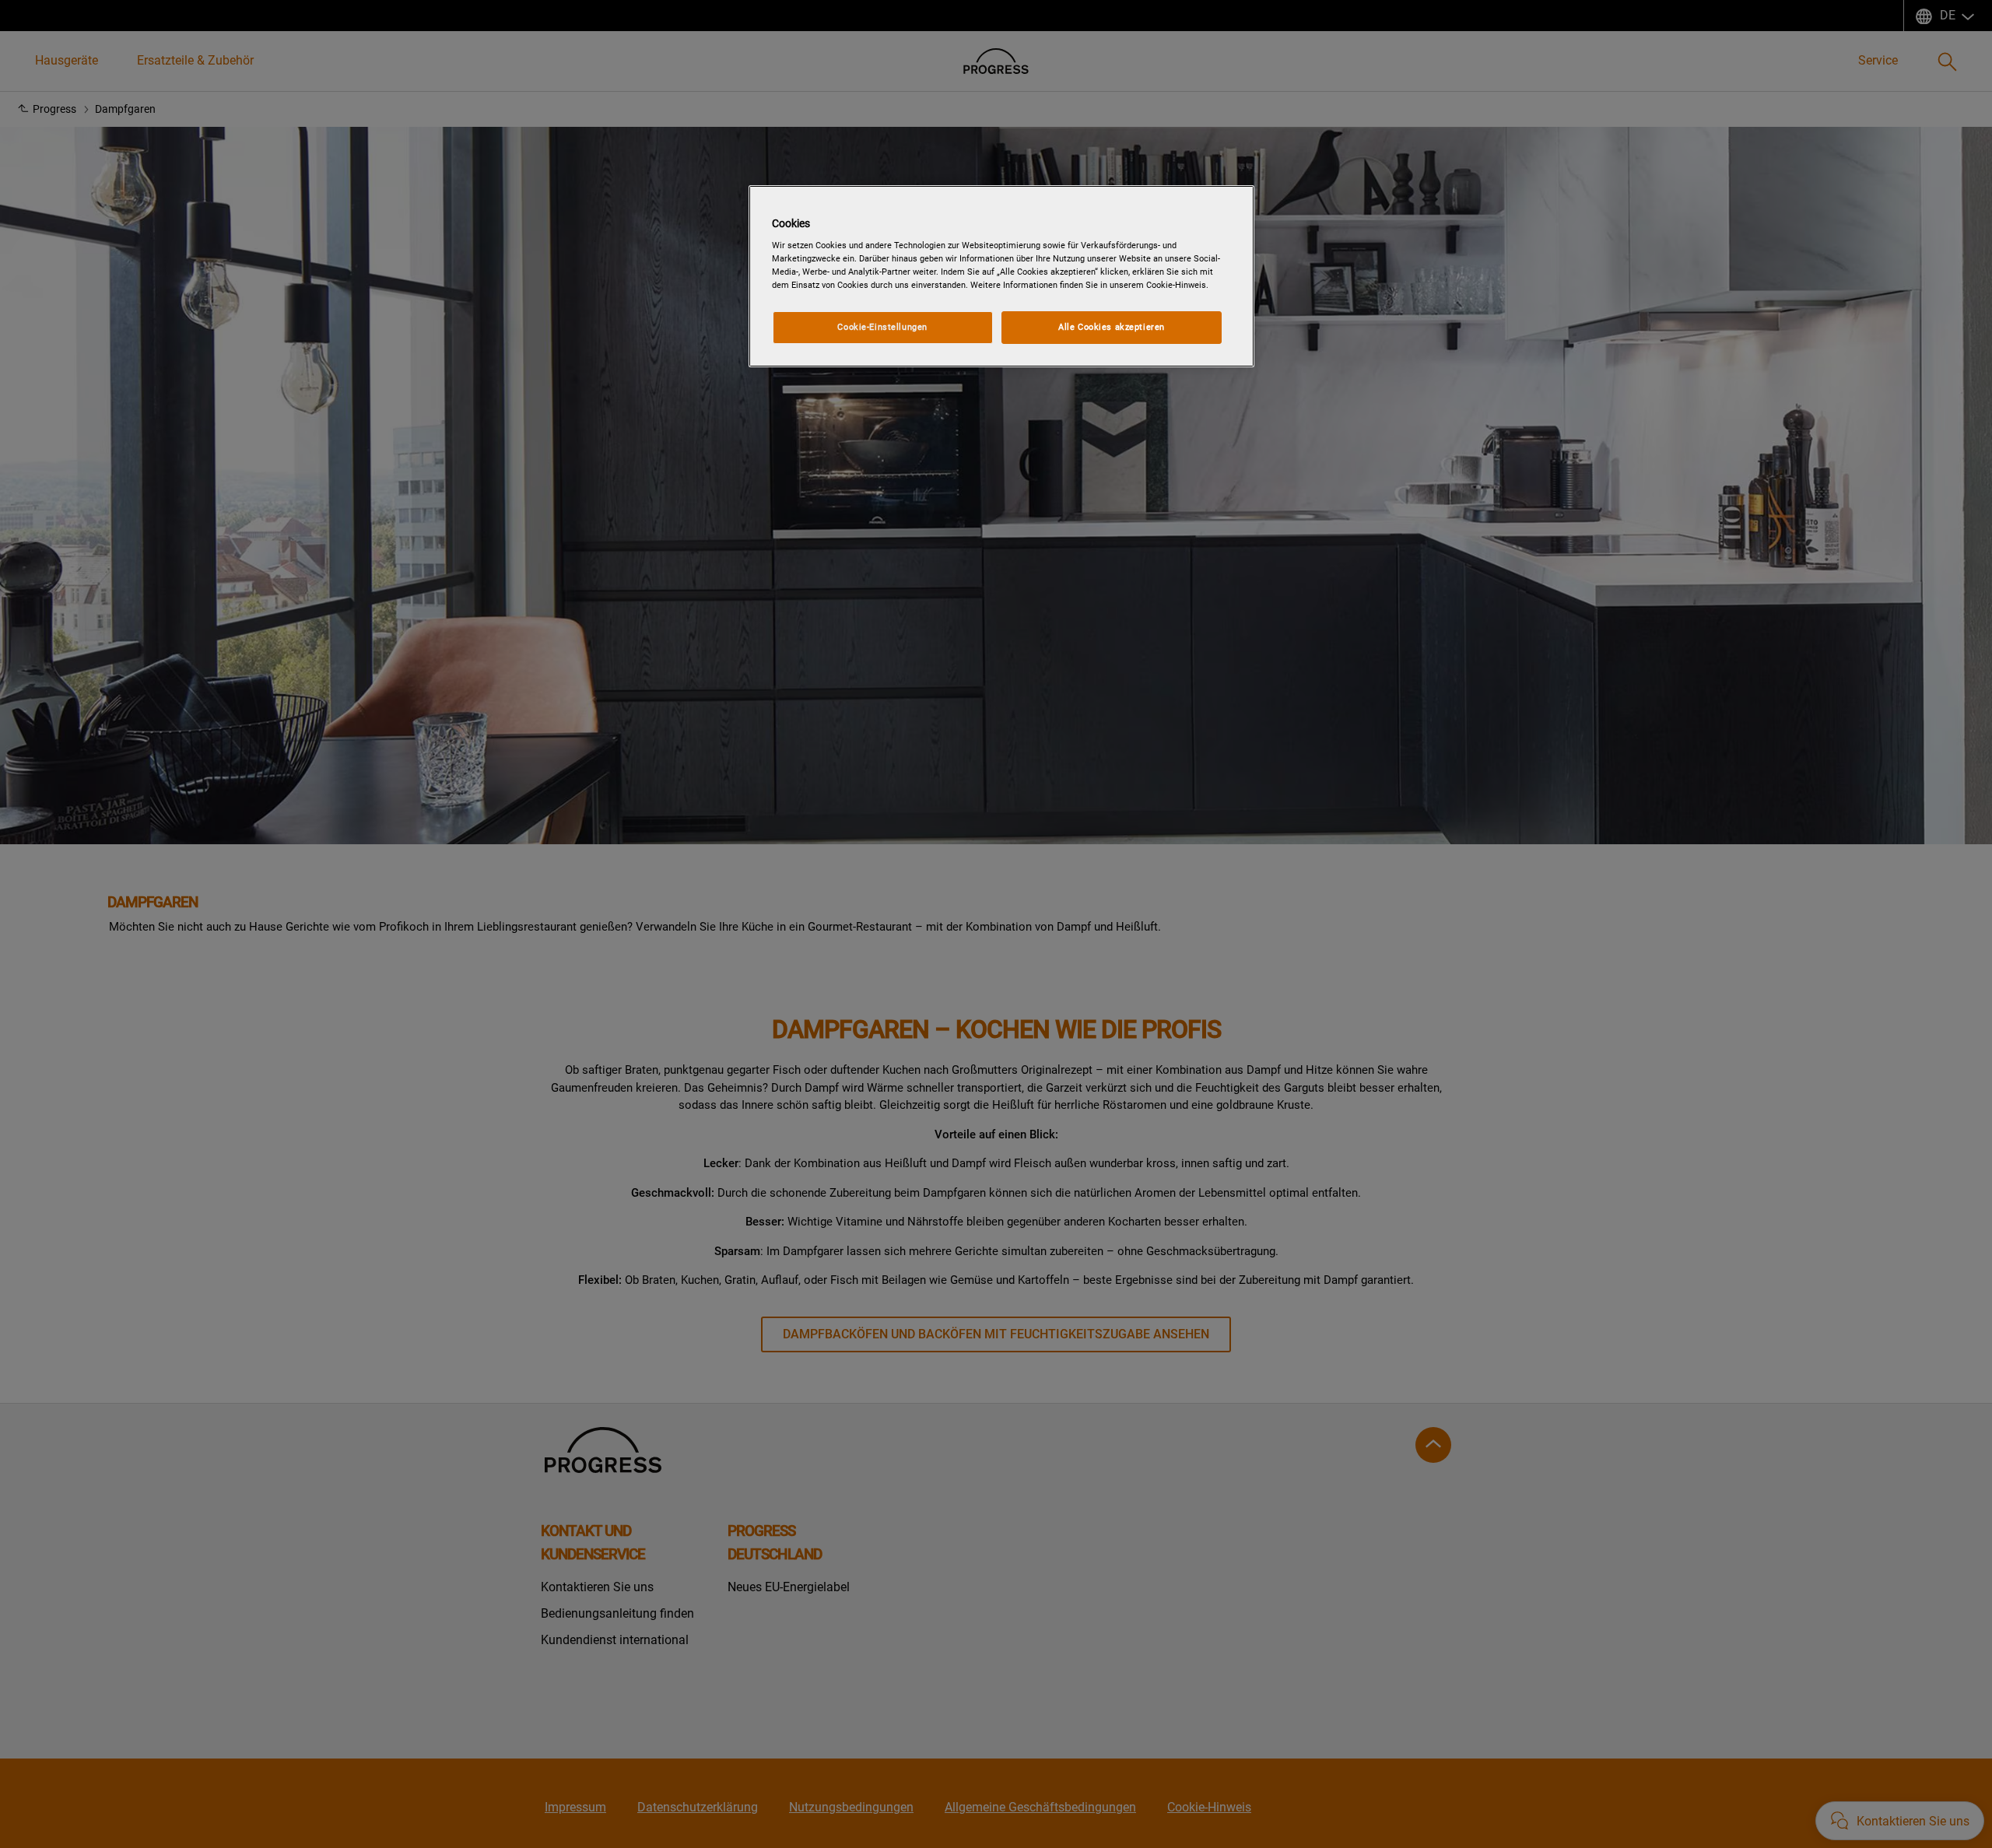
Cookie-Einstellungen (882, 327)
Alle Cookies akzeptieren (1112, 327)
